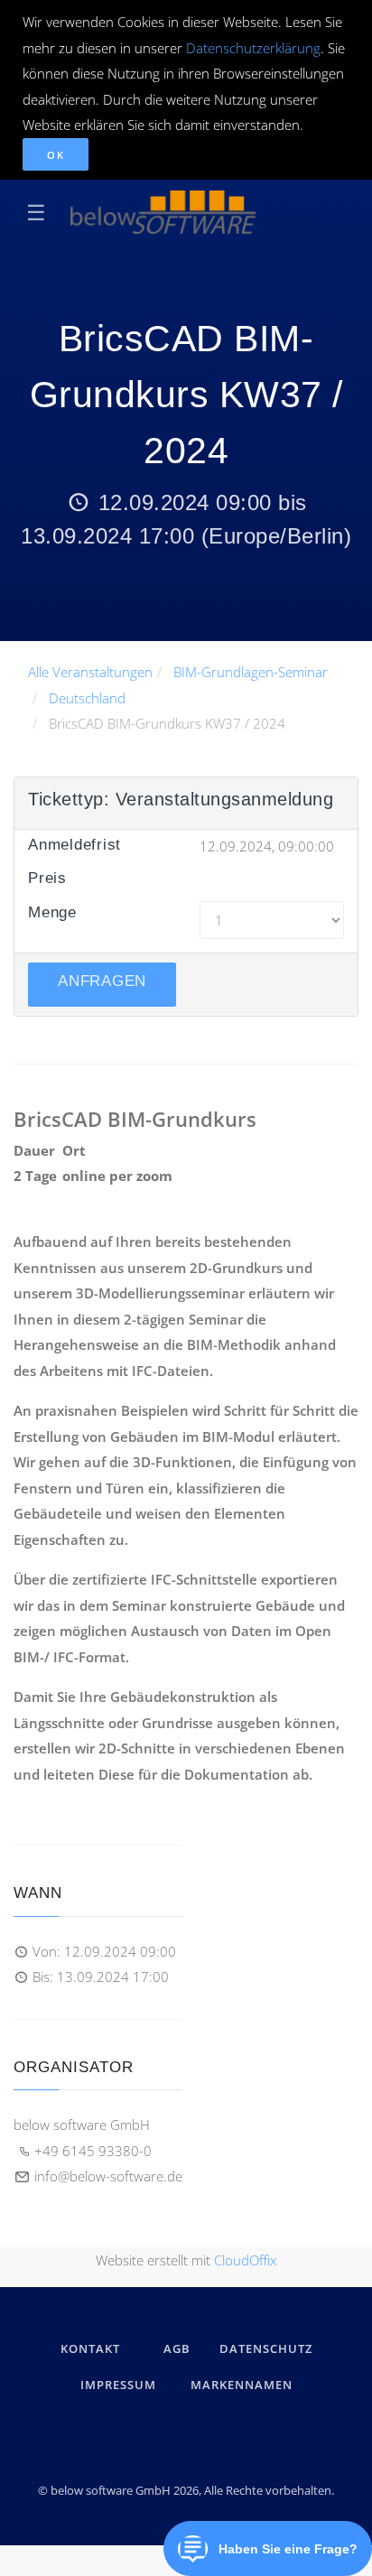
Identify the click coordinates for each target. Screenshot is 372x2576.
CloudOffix (245, 2260)
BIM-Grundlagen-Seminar (251, 672)
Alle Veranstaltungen (90, 672)
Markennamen (242, 2385)
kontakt (90, 2348)
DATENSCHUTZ (266, 2348)
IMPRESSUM (121, 2385)
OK (56, 155)
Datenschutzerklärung (253, 48)
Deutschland (87, 698)
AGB (177, 2348)
